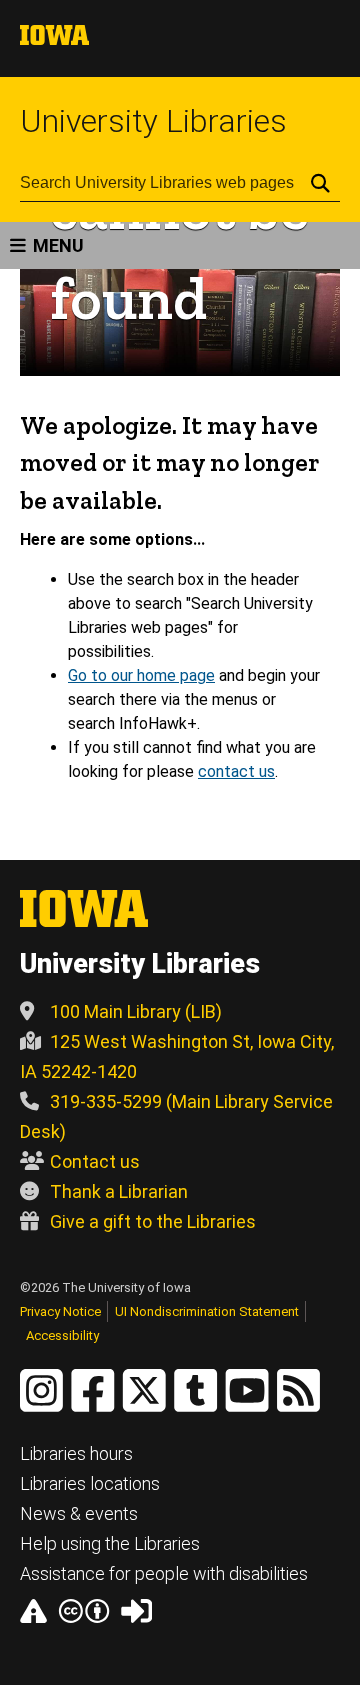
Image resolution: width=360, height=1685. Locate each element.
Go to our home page (141, 675)
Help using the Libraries (110, 1543)
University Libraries (153, 121)
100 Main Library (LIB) (136, 1011)
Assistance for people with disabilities (164, 1573)
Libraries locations (90, 1483)
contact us (236, 771)
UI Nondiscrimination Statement (207, 1311)
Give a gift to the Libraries (153, 1221)
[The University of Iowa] (54, 39)
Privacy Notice (60, 1311)
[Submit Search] (320, 183)
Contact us (95, 1161)
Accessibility (62, 1335)
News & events (79, 1513)
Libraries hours (76, 1453)
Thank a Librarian (119, 1191)
